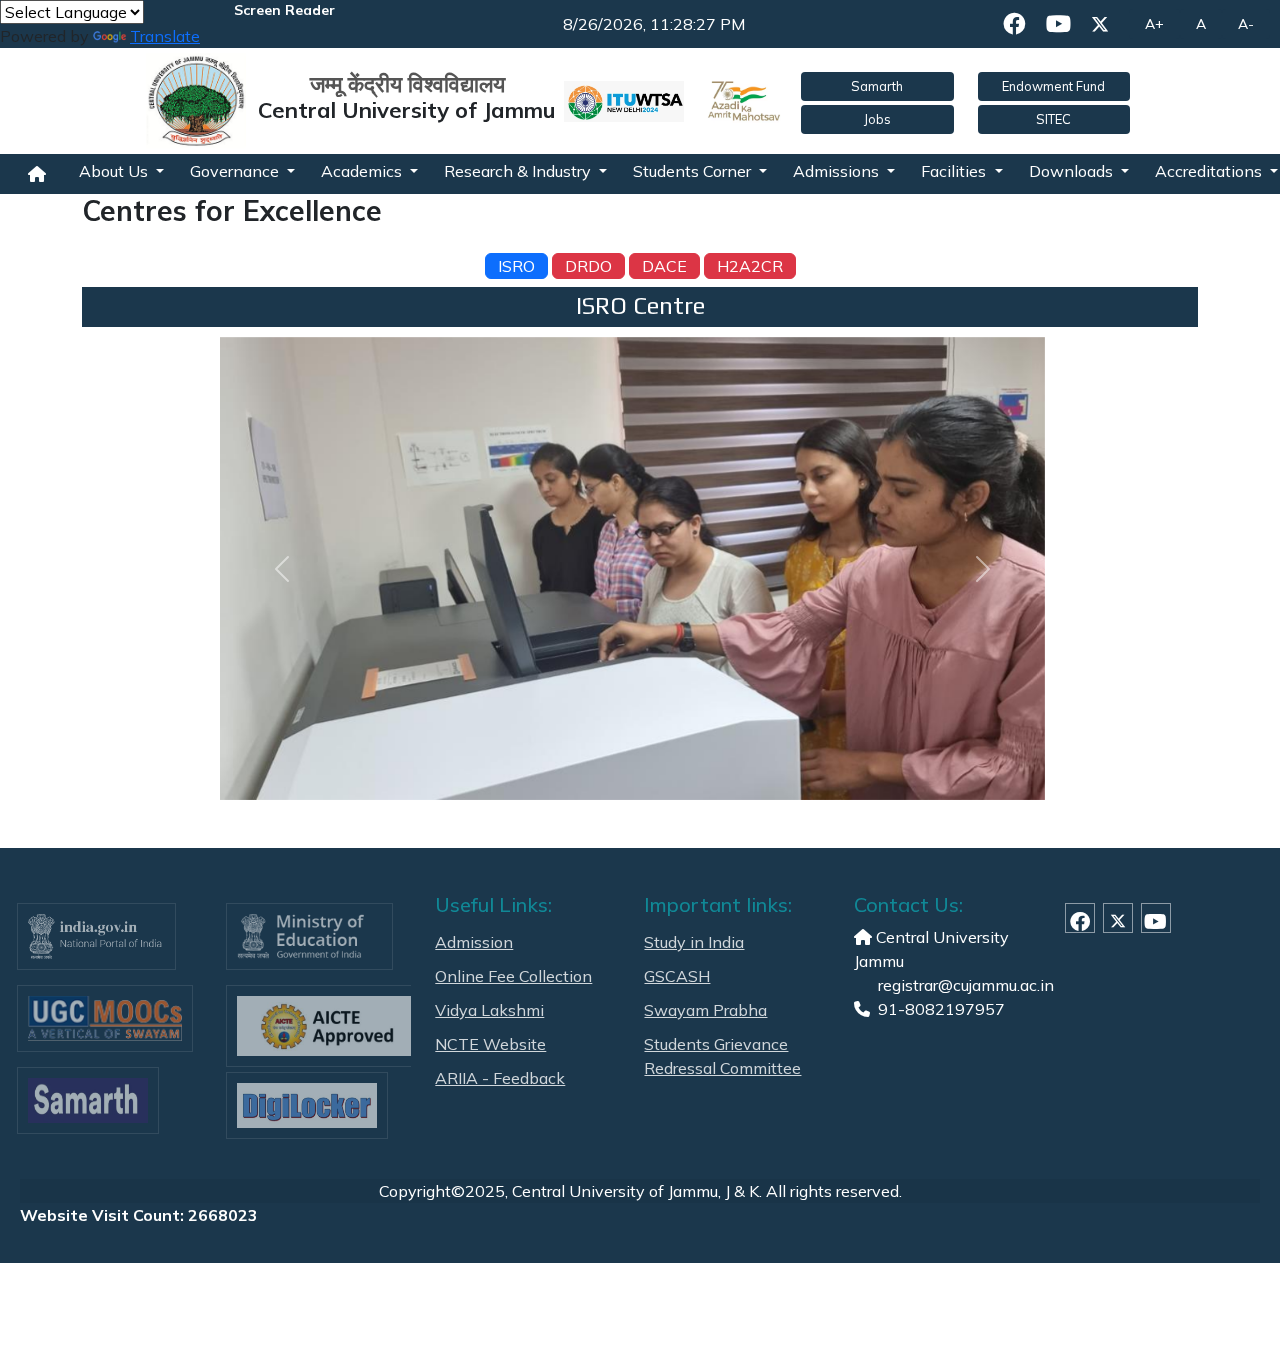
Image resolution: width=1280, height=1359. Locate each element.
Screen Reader (284, 10)
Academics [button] (363, 171)
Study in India (694, 942)
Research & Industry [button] (519, 171)
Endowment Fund (1053, 86)
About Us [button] (115, 171)
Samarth (877, 86)
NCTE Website (490, 1044)
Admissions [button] (838, 171)
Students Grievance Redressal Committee (722, 1056)
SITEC (1053, 119)
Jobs (877, 119)
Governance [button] (236, 171)
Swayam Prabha (705, 1010)
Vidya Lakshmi (489, 1010)
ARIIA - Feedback (500, 1078)
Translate (165, 36)
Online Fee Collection (513, 976)
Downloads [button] (1073, 171)
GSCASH (677, 976)
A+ (1154, 24)
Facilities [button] (955, 171)
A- (1246, 24)
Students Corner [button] (694, 171)
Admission (474, 942)
